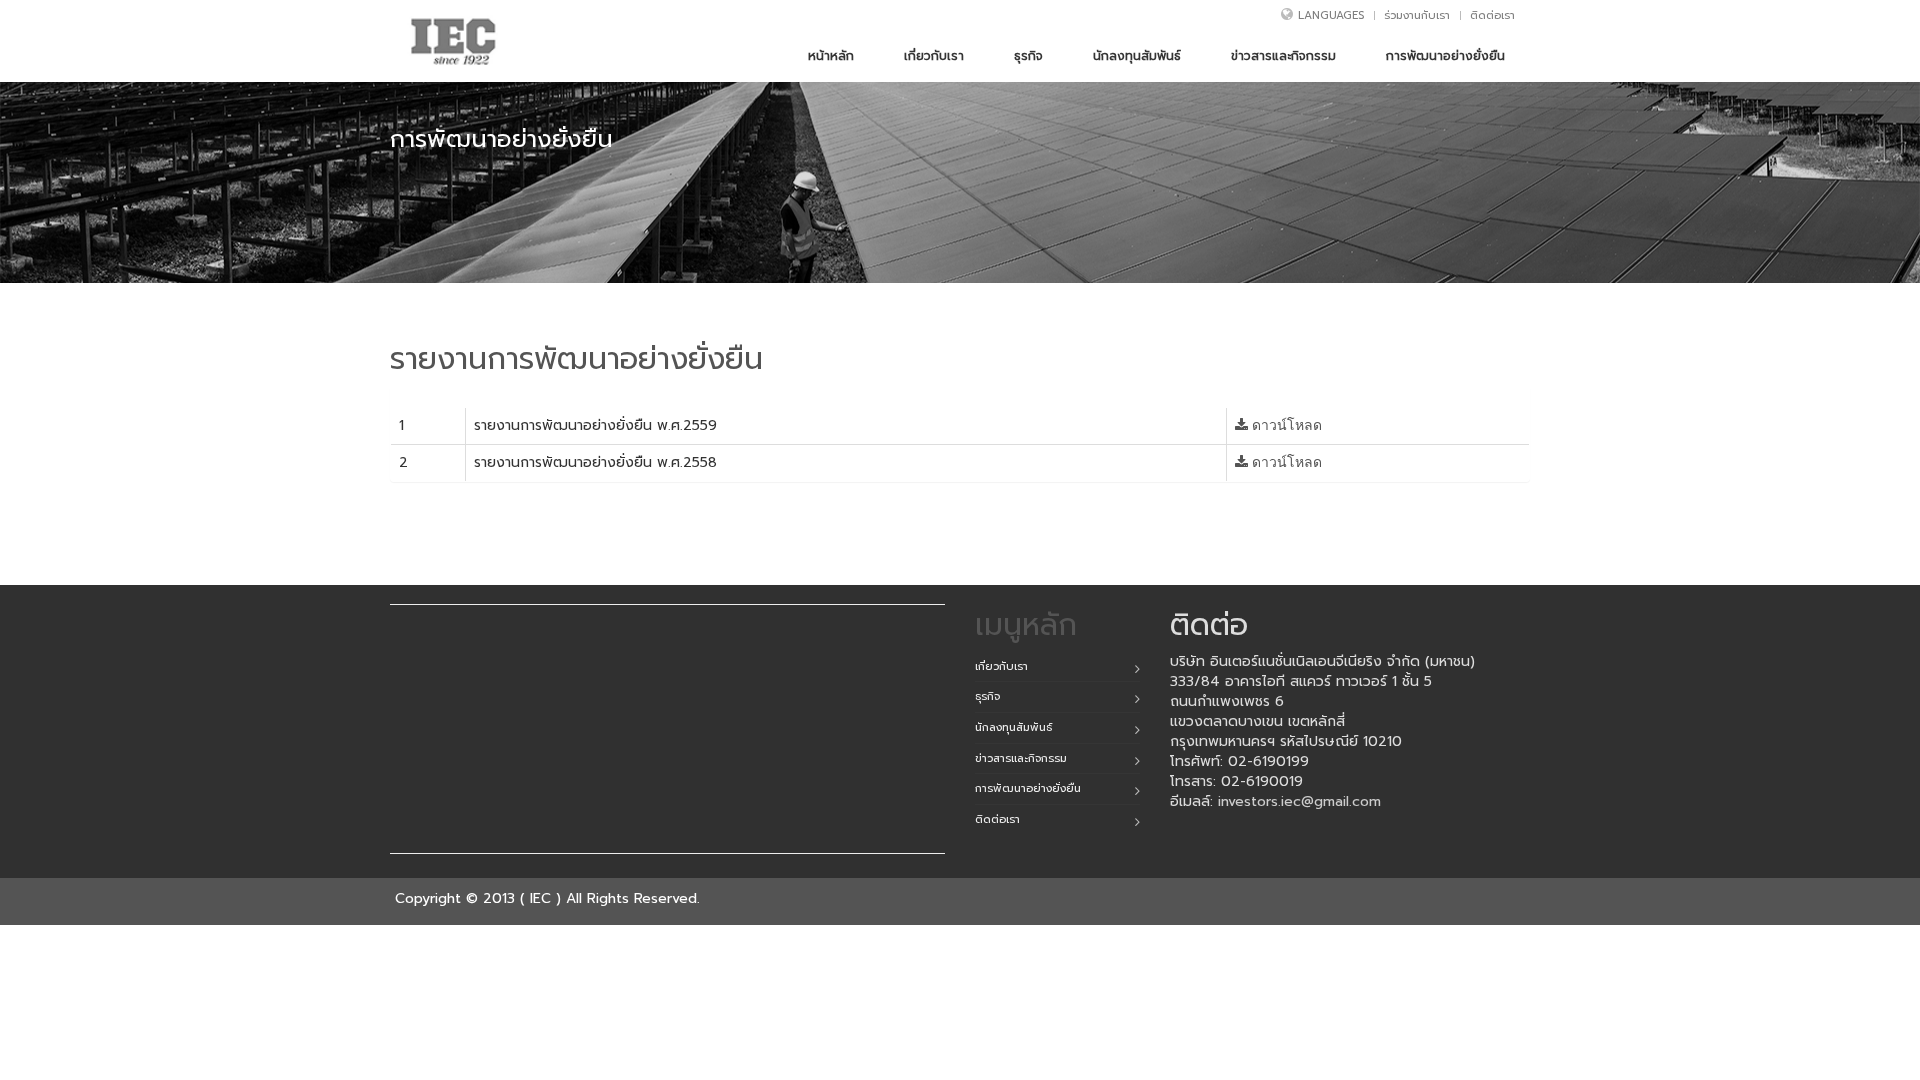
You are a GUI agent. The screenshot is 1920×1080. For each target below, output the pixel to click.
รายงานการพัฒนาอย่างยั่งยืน (576, 359)
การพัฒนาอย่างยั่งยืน (1028, 788)
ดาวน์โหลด (1285, 425)
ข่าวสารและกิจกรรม (1021, 758)
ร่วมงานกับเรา (1417, 15)
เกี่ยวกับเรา (1001, 666)
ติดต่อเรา (1492, 15)
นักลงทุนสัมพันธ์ (1013, 727)
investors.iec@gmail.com (1299, 801)
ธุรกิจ (987, 696)
